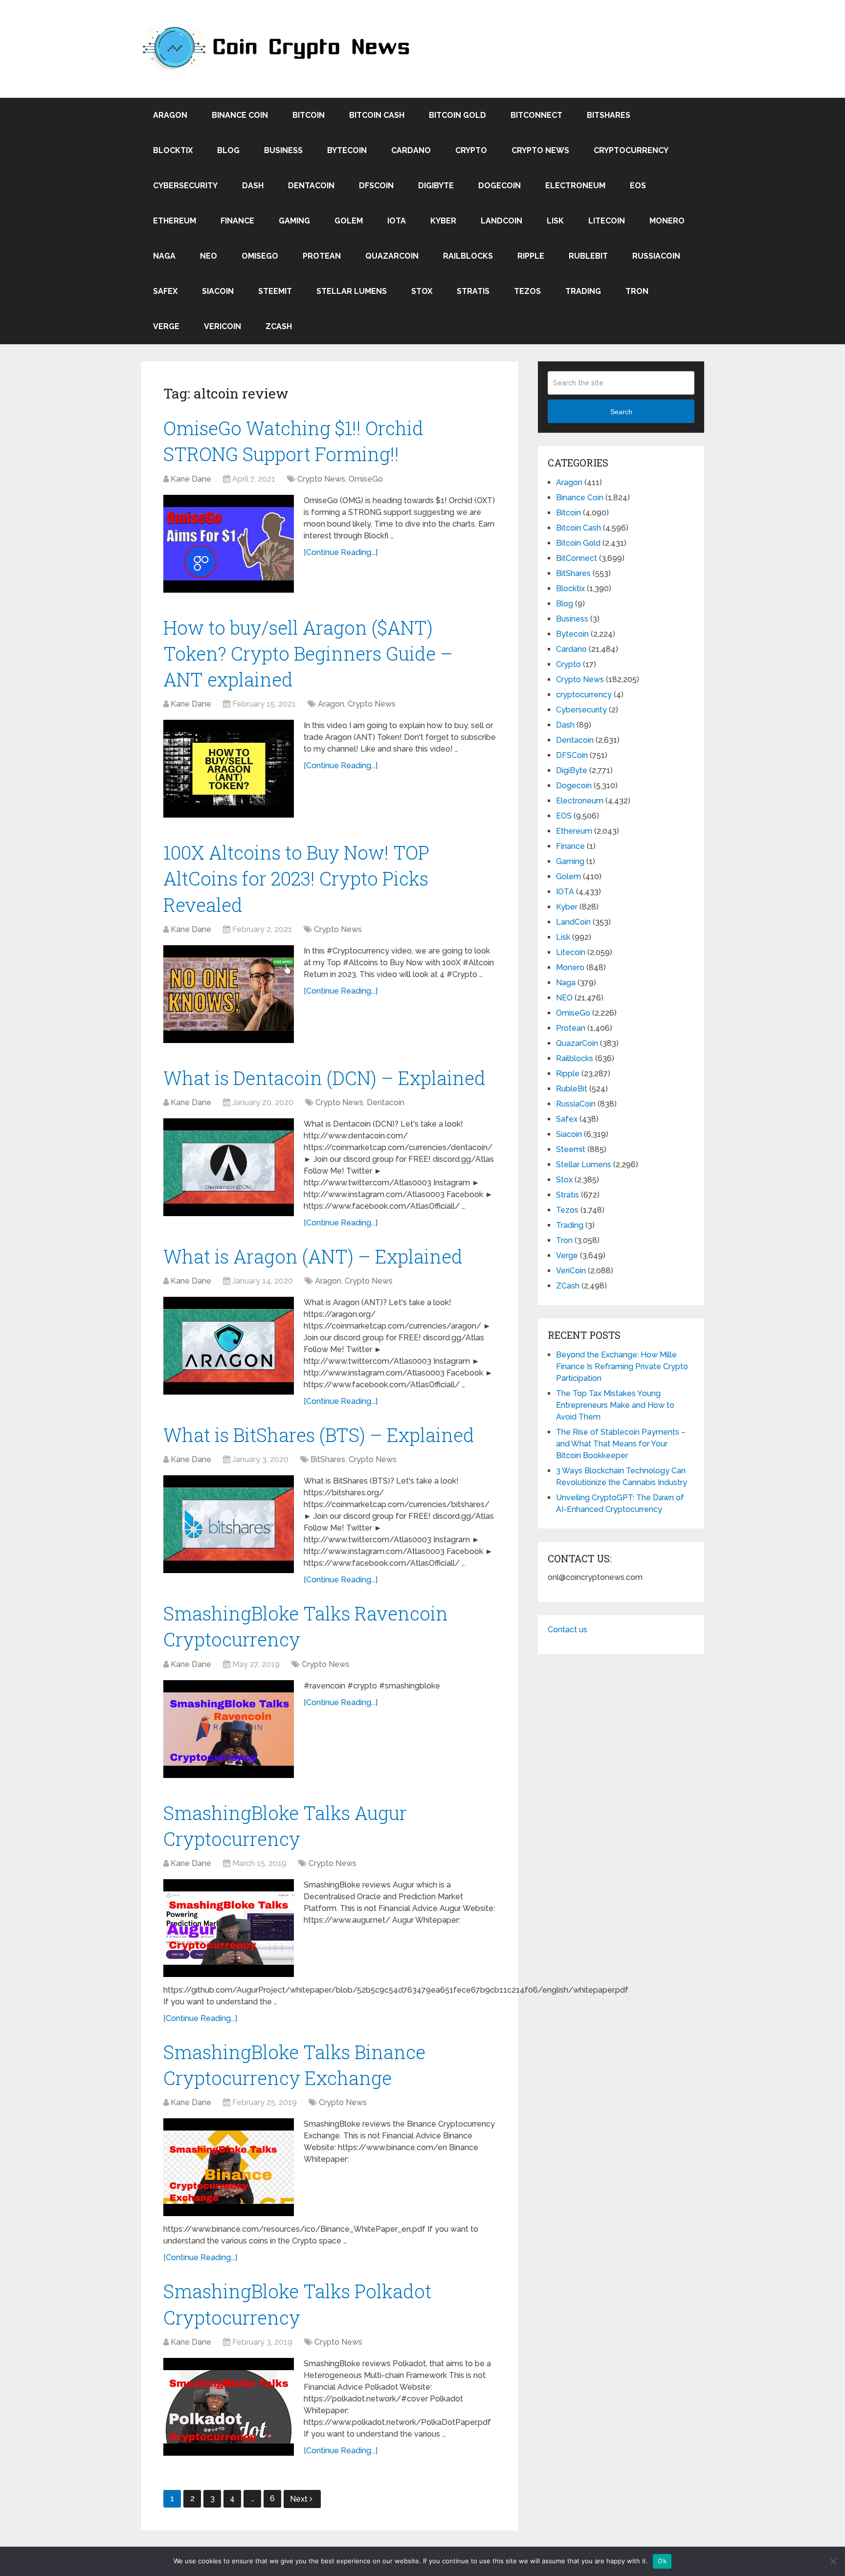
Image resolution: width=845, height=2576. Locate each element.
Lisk (555, 221)
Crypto (471, 150)
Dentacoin (311, 186)
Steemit (275, 291)
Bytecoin (347, 150)
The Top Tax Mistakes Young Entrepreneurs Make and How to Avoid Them (615, 1405)
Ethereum (175, 221)
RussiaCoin (656, 256)
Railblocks (468, 256)
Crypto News (540, 150)
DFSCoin (376, 186)
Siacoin (218, 291)
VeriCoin (222, 326)
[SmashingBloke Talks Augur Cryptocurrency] (229, 1928)
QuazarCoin (392, 256)
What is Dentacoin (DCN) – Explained (324, 1078)
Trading (583, 291)
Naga (164, 256)
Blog (228, 150)
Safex (165, 291)
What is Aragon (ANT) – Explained (313, 1256)
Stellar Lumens (352, 291)
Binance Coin (240, 115)
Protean (322, 256)
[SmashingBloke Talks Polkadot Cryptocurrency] (229, 2407)
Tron (637, 291)
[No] (833, 2561)
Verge (166, 326)
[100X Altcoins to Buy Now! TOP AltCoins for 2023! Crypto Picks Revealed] (229, 994)
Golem (349, 221)
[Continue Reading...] (341, 552)
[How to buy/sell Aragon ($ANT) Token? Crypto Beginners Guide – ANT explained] (229, 769)
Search (621, 412)
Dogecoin (500, 186)
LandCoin (501, 221)
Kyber (443, 221)
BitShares (609, 115)
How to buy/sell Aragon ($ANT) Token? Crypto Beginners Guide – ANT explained (308, 653)
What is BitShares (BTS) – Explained (319, 1435)
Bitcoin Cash (377, 115)
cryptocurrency (631, 150)
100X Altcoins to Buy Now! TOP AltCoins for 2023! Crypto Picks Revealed (296, 878)
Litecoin (607, 221)
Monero (667, 221)
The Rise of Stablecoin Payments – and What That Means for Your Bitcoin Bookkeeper (621, 1444)
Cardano (411, 150)
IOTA (397, 221)
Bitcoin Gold (457, 115)
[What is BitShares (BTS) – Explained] (229, 1524)
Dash (253, 186)
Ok (662, 2561)
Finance (237, 221)
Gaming (294, 221)
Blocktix (173, 150)
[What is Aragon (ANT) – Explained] (229, 1346)
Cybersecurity (185, 186)
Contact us (567, 1630)
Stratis (473, 291)
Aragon (170, 115)
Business (283, 150)
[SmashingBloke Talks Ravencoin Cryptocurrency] (229, 1729)
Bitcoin (309, 115)
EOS (638, 186)
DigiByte (436, 186)
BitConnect (536, 115)
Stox (422, 291)
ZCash (279, 326)
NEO (209, 256)
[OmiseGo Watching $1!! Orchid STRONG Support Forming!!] (229, 544)
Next (300, 2499)
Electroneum (575, 186)
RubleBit (588, 256)
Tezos (527, 291)
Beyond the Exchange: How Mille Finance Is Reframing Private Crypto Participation (622, 1366)
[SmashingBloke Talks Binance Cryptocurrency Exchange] (229, 2167)
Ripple (531, 256)
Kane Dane (191, 479)
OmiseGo (260, 256)
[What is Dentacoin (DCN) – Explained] (229, 1167)
